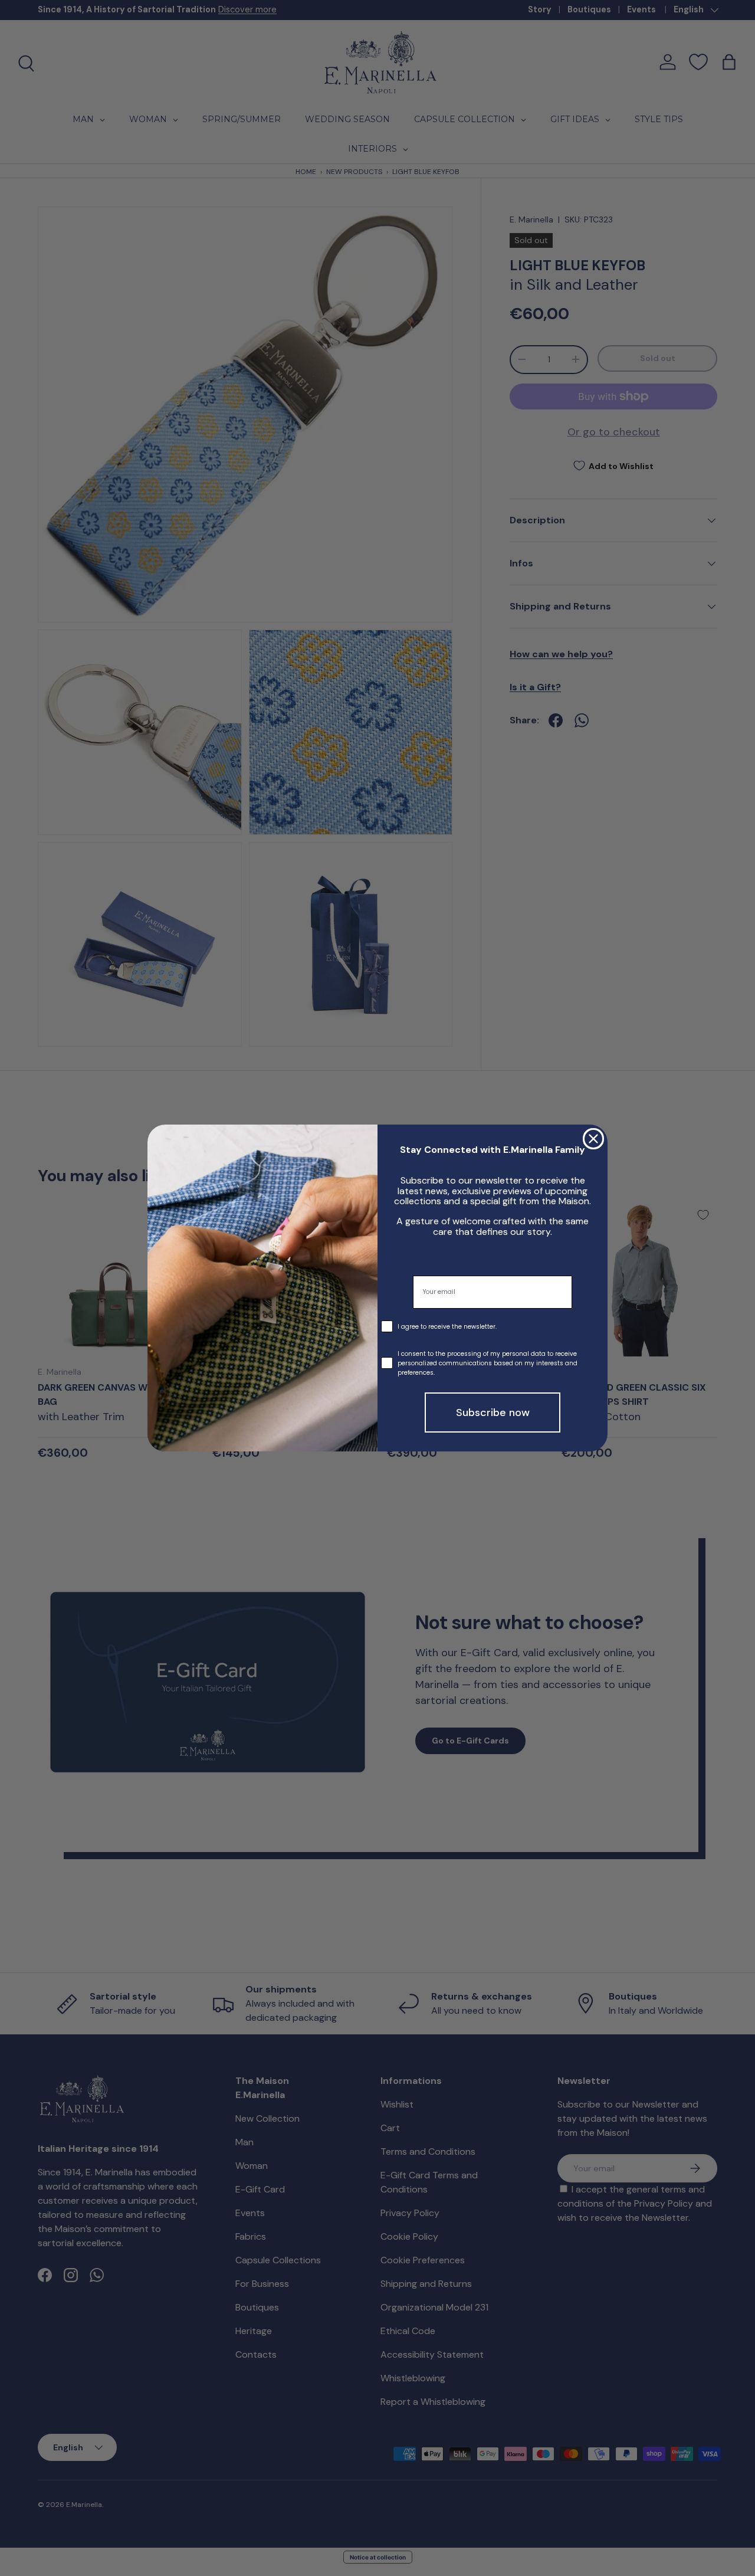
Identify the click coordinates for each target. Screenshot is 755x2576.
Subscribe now (493, 1412)
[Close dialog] (593, 1139)
